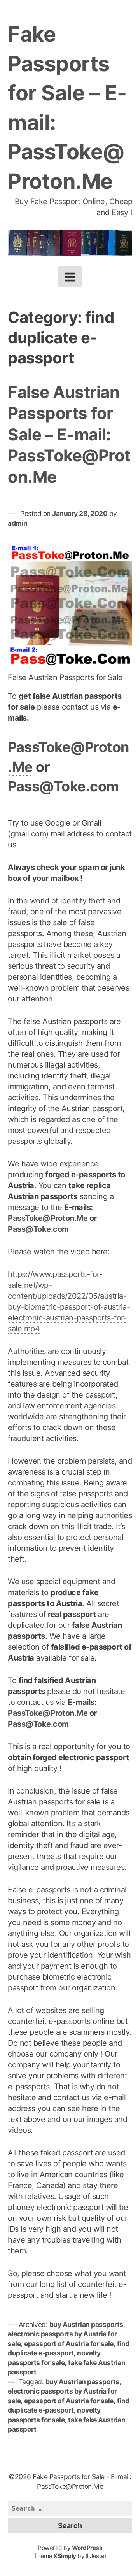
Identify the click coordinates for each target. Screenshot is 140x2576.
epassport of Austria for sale (69, 2344)
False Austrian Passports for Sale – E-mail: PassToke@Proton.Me (69, 434)
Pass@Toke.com (63, 786)
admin (18, 523)
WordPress (87, 2548)
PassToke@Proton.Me (48, 1218)
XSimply (65, 2556)
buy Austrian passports (86, 2324)
